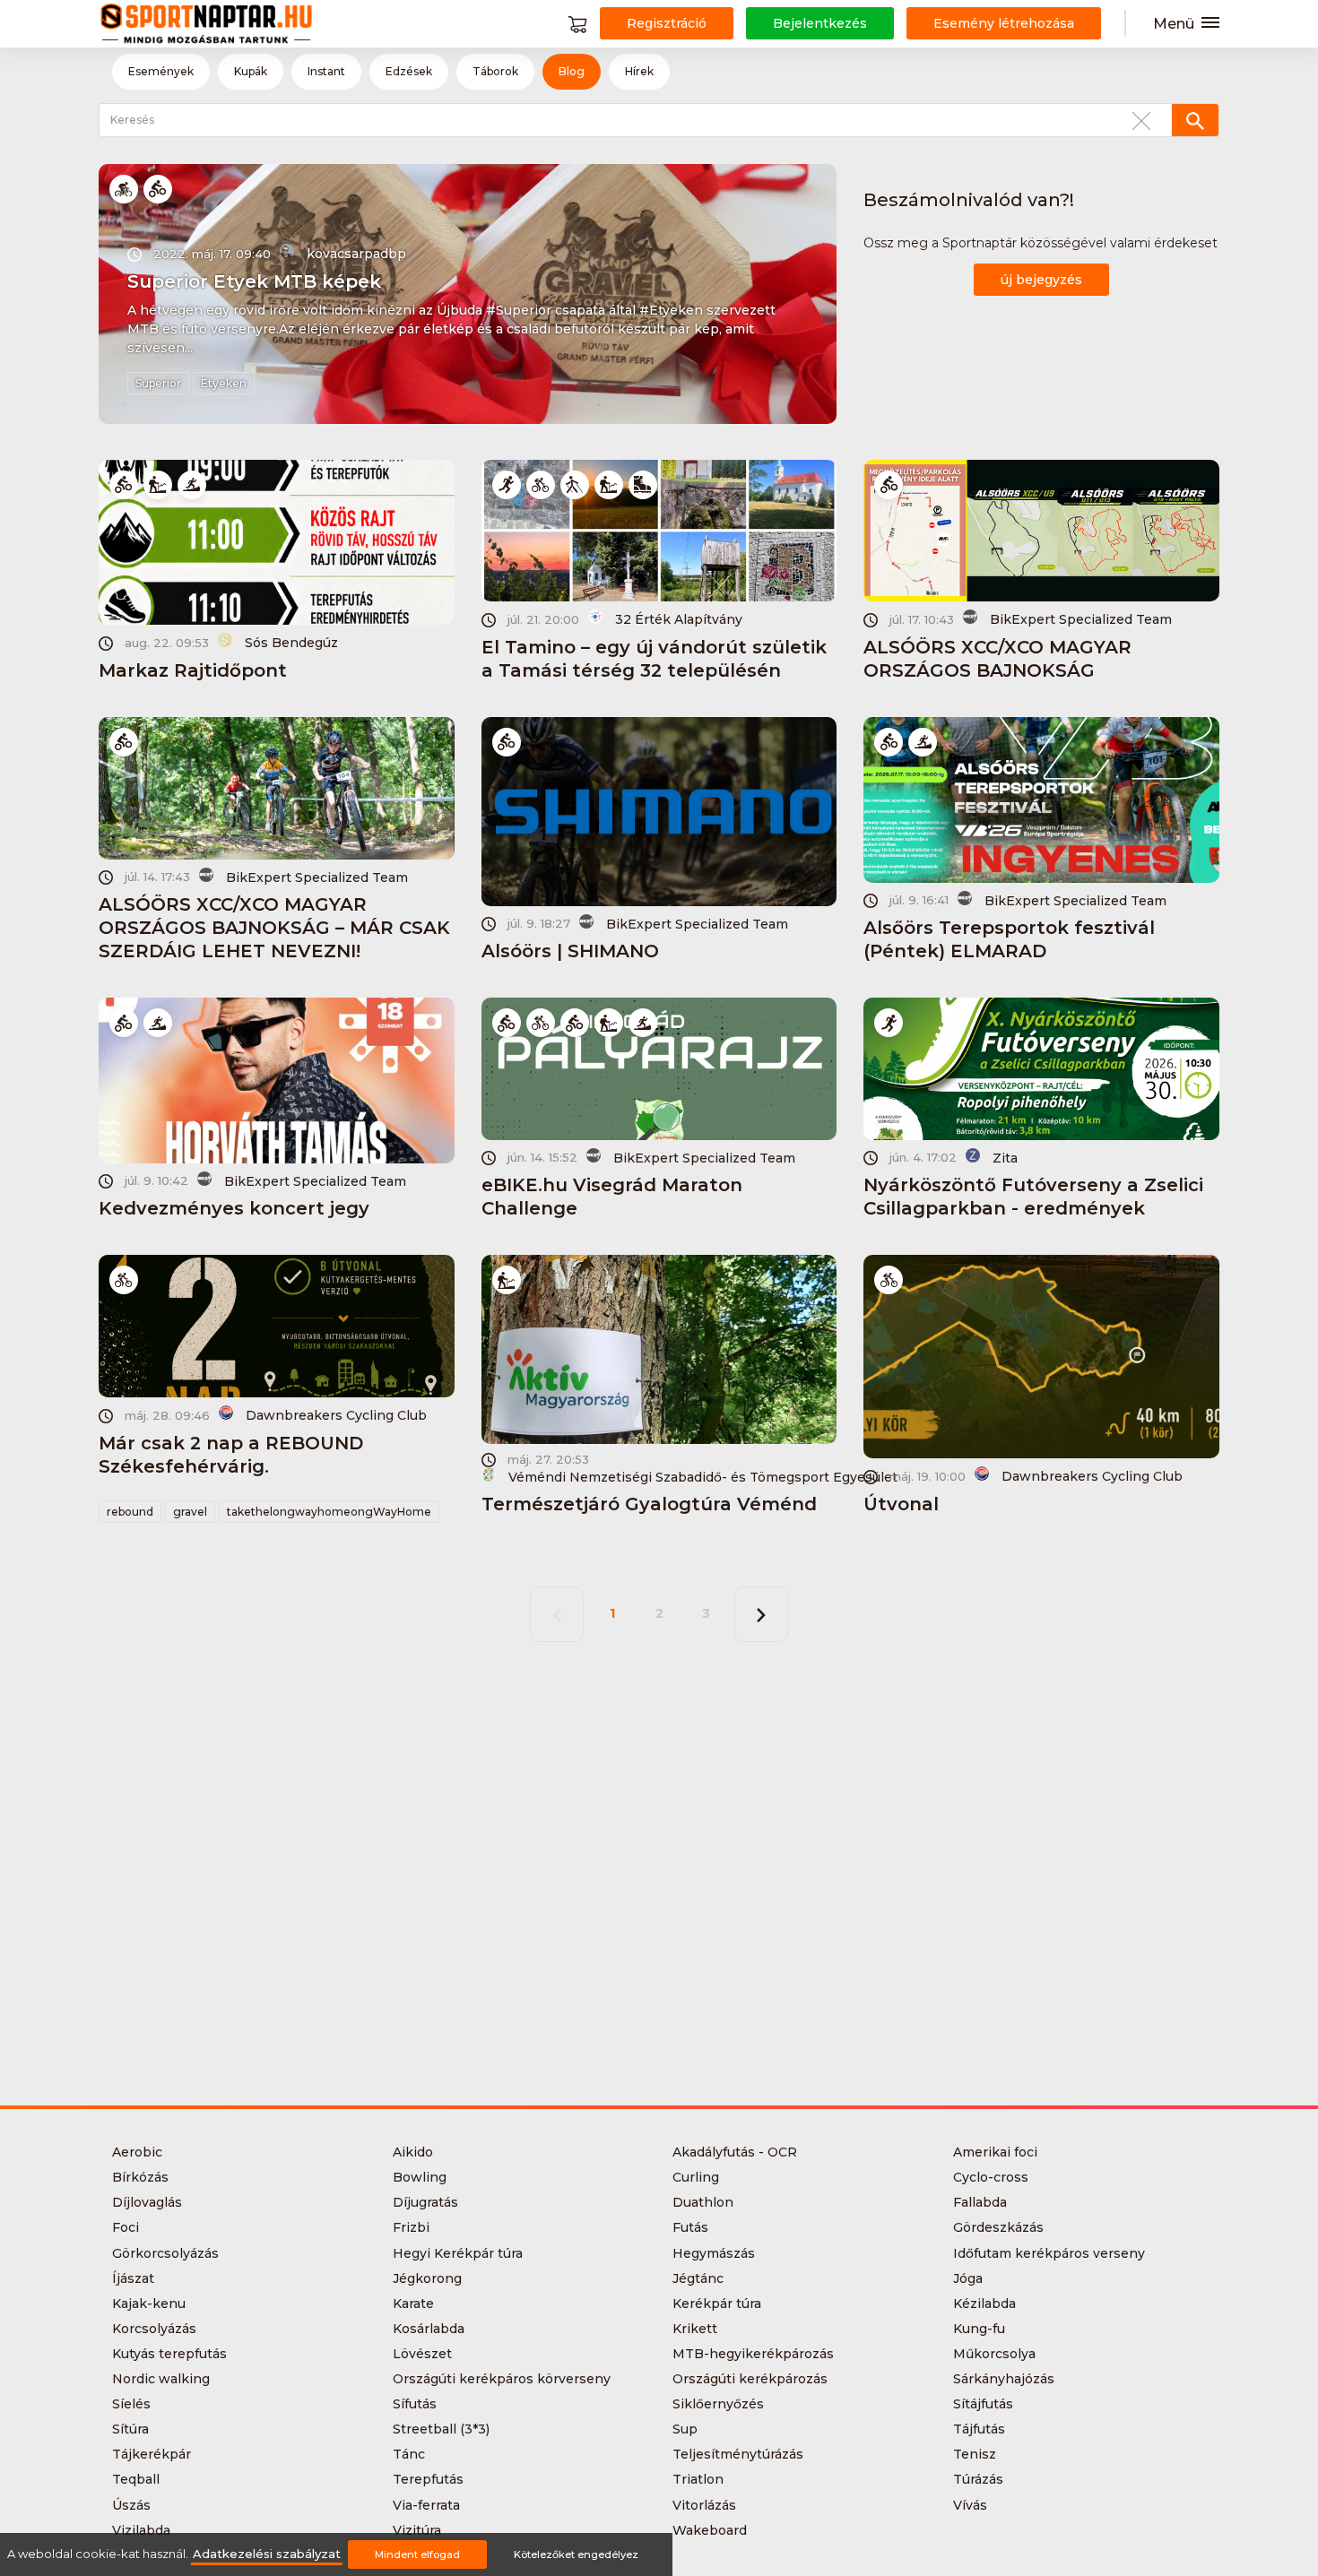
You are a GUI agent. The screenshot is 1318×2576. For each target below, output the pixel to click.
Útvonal (901, 1504)
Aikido (413, 2152)
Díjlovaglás (147, 2202)
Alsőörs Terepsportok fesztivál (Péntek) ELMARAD (1009, 939)
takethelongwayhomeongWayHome (329, 1512)
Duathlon (703, 2202)
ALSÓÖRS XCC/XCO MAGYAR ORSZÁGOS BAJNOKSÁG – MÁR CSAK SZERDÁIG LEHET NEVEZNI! (274, 928)
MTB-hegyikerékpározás (753, 2354)
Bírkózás (140, 2177)
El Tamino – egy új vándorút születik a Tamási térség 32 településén (654, 659)
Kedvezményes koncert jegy (234, 1208)
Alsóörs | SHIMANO (570, 951)
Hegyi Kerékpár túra (458, 2253)
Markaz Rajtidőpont (193, 670)
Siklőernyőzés (718, 2404)
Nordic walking (161, 2379)
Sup (685, 2429)
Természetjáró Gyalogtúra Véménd (649, 1504)
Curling (696, 2177)
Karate (413, 2304)
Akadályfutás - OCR (735, 2152)
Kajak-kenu (149, 2304)
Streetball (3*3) (441, 2429)
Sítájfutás (983, 2404)
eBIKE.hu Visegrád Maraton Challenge (612, 1197)
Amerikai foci (995, 2152)
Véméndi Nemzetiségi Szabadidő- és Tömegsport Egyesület (696, 1477)
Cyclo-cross (991, 2177)
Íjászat (133, 2278)
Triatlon (698, 2479)
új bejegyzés (1041, 280)
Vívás (970, 2505)
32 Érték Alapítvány (679, 619)
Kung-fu (979, 2329)
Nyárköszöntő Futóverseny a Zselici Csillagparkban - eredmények (1033, 1197)
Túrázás (978, 2479)
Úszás (131, 2505)
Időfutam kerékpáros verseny (1049, 2253)
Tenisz (975, 2454)
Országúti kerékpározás (750, 2379)
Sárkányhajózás (1004, 2379)
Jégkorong (427, 2278)
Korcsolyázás (154, 2329)
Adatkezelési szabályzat (267, 2554)
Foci (126, 2227)
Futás (690, 2227)
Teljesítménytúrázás (738, 2454)
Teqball (136, 2479)
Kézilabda (984, 2304)
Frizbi (411, 2227)
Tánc (409, 2454)
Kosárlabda (429, 2329)
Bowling (420, 2177)
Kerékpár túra (717, 2304)
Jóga (968, 2278)
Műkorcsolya (994, 2354)
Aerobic (137, 2152)
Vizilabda (141, 2530)
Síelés (131, 2404)
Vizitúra (417, 2530)
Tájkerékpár (152, 2454)
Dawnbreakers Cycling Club (336, 1415)
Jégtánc (698, 2278)
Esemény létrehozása (1004, 23)
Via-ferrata (426, 2505)
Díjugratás (425, 2202)
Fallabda (980, 2202)
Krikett (695, 2329)
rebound (130, 1512)
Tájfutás (979, 2429)
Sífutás (415, 2404)
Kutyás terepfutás (169, 2354)
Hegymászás (714, 2253)
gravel (190, 1512)
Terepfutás (428, 2479)
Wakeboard (710, 2530)
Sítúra (130, 2429)
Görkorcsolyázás (165, 2253)
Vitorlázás (704, 2505)
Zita (1005, 1158)
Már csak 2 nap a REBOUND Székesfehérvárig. (231, 1455)
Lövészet (422, 2354)
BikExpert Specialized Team (1081, 619)
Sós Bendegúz (291, 642)
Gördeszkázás (998, 2227)
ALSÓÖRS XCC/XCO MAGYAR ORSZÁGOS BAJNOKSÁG (997, 659)
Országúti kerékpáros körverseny (502, 2379)
